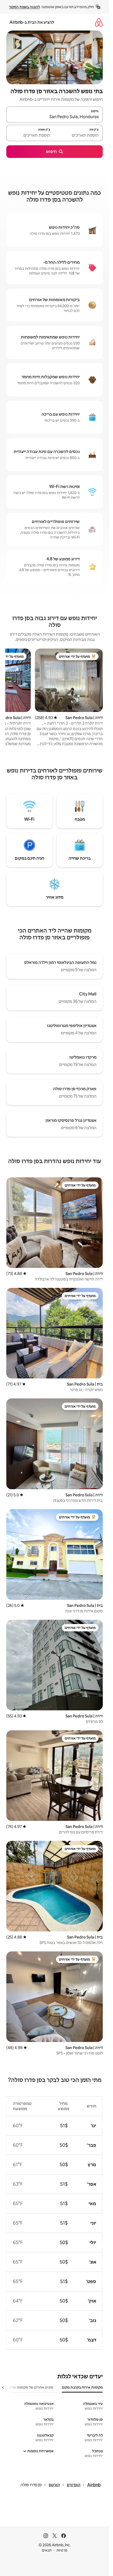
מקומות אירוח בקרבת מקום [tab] (82, 2387)
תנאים (47, 2550)
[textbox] (79, 135)
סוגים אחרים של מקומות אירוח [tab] (30, 2387)
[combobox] (55, 117)
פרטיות (62, 2550)
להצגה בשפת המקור (24, 7)
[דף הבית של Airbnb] (99, 22)
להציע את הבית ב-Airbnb (32, 22)
